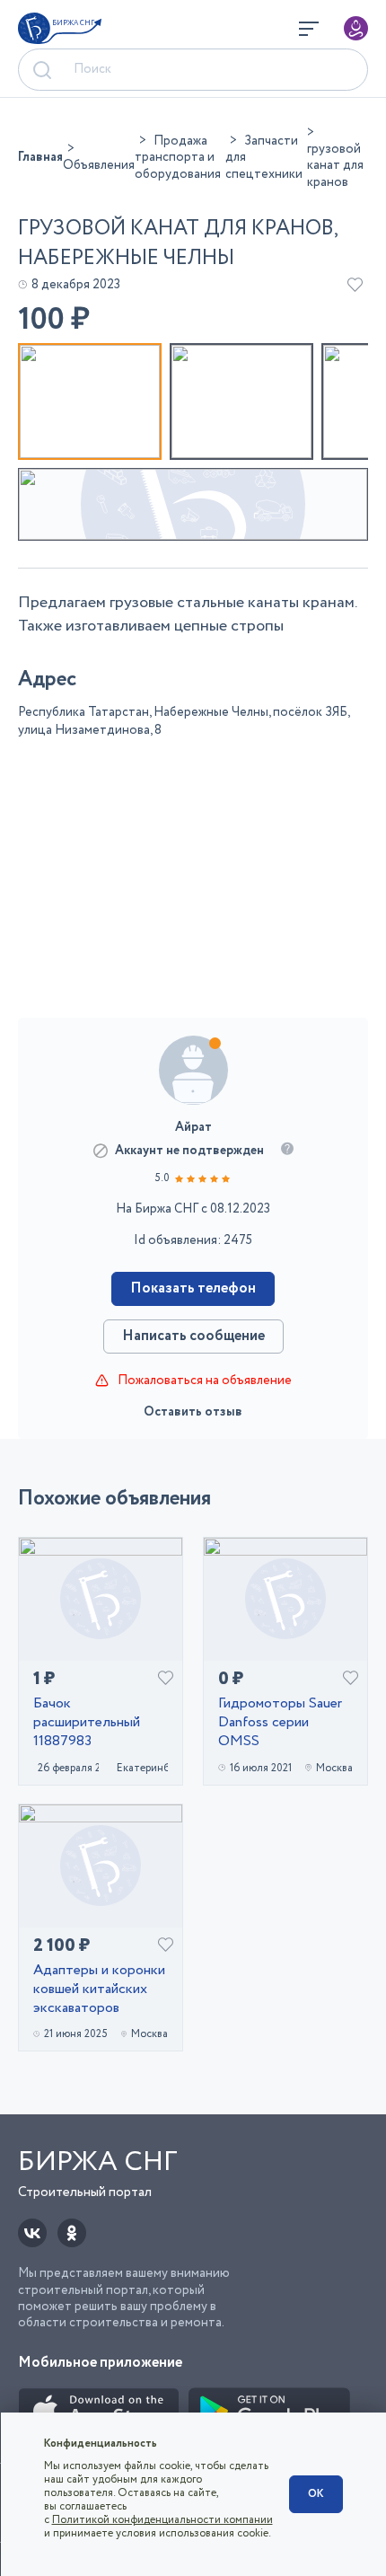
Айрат (193, 1127)
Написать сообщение (193, 1336)
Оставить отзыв (193, 1412)
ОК (316, 2494)
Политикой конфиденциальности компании (162, 2520)
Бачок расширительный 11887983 (87, 1723)
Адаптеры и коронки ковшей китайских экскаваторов (99, 1989)
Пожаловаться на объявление (205, 1381)
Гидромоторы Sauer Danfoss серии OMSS (280, 1723)
